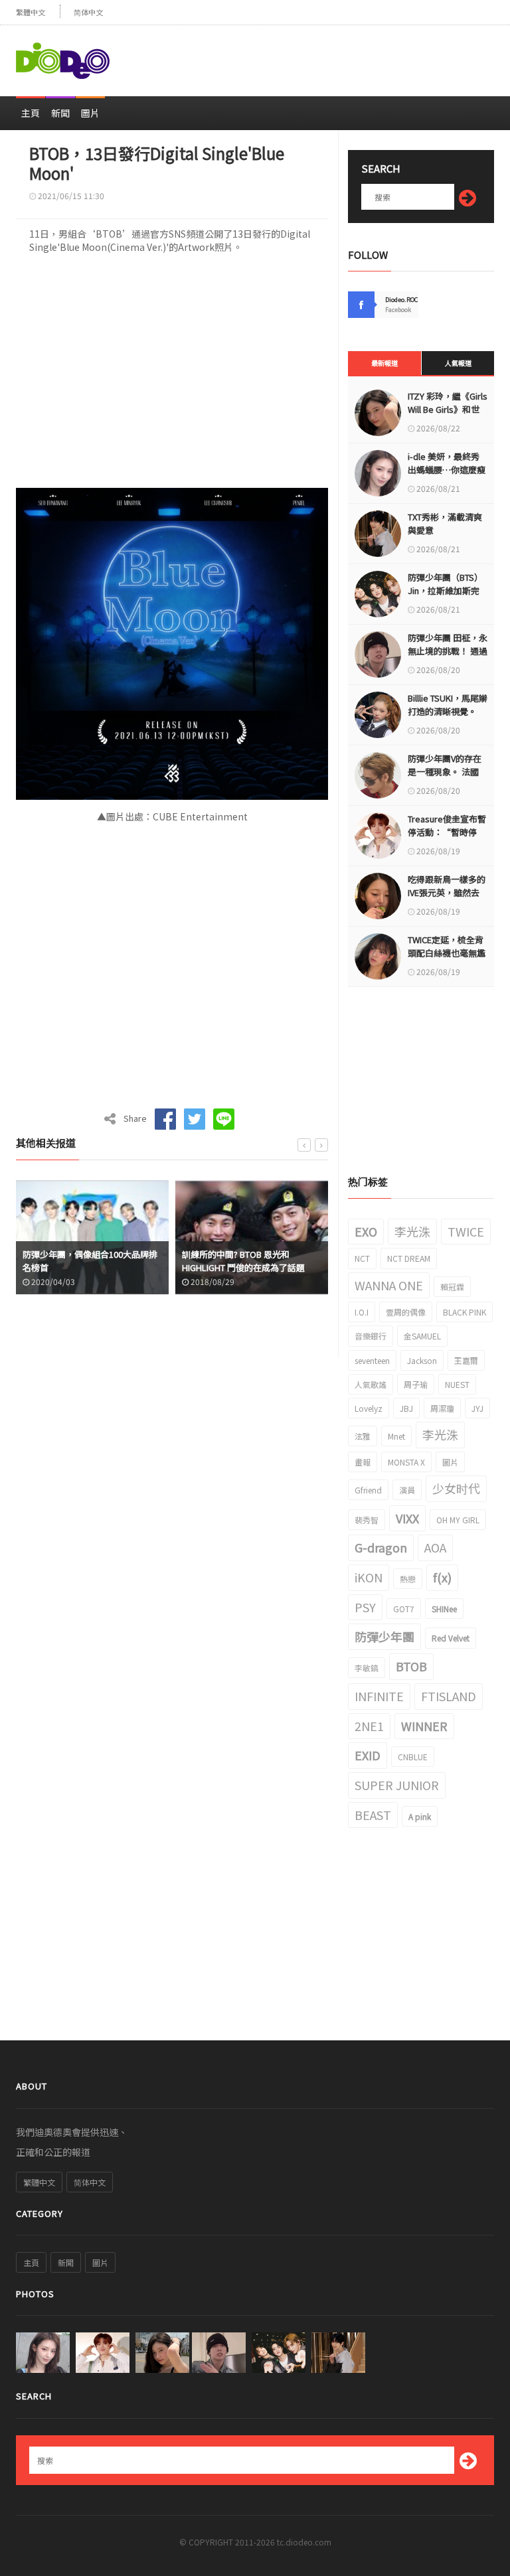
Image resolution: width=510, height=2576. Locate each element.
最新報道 (384, 363)
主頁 (31, 113)
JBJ (406, 1408)
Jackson (422, 1360)
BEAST (373, 1815)
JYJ (477, 1408)
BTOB (411, 1666)
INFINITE (379, 1696)
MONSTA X (406, 1462)
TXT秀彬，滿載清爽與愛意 (445, 523)
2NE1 (369, 1726)
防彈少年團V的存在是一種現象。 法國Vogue (445, 772)
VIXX (407, 1518)
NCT (362, 1258)
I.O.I (362, 1312)
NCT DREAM (409, 1258)
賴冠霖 (452, 1287)
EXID (368, 1755)
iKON (369, 1577)
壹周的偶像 (406, 1312)
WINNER (424, 1726)
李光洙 (412, 1231)
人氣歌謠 (371, 1384)
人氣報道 (458, 363)
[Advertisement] (339, 55)
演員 (407, 1490)
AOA (435, 1547)
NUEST (457, 1384)
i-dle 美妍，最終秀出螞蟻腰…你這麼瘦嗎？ (447, 470)
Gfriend (368, 1490)
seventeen (372, 1360)
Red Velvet (451, 1638)
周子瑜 (416, 1384)
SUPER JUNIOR (397, 1785)
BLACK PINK (465, 1312)
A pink (420, 1816)
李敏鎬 (367, 1668)
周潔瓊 (442, 1408)
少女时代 (456, 1488)
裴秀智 (367, 1520)
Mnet (396, 1436)
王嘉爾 (466, 1360)
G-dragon (381, 1547)
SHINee (444, 1609)
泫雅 (363, 1436)
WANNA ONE (389, 1285)
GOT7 (404, 1609)
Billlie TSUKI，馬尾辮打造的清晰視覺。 (448, 705)
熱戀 (408, 1579)
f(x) (442, 1577)
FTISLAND (449, 1696)
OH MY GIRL (458, 1520)
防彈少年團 (384, 1636)
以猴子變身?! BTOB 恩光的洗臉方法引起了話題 (250, 1261)
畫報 (363, 1462)
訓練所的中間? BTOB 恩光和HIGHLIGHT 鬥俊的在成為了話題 (84, 1261)
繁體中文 (31, 12)
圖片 (90, 113)
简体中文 (88, 12)
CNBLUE (413, 1757)
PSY (365, 1607)
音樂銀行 (371, 1336)
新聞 (60, 113)
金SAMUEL (422, 1336)
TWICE (466, 1231)
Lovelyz (369, 1408)
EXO (366, 1231)
